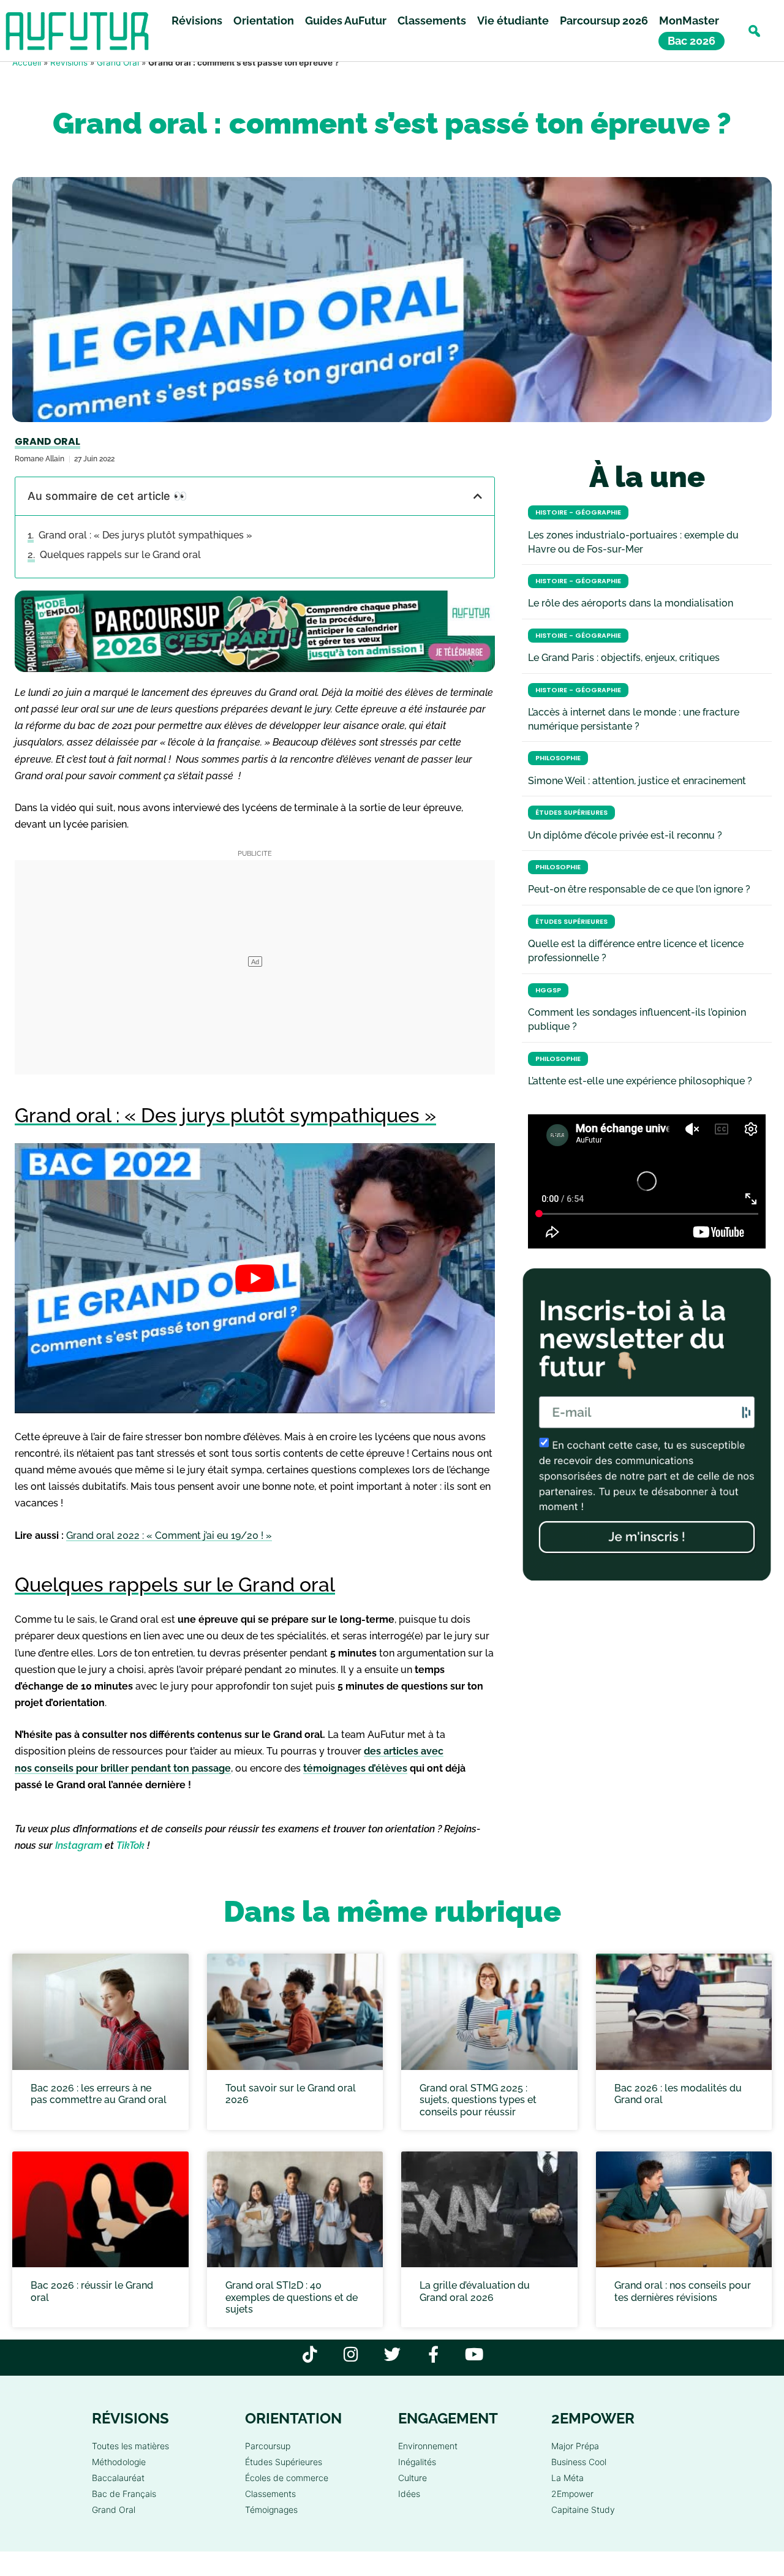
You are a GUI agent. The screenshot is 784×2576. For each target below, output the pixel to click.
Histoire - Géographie (578, 512)
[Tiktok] (310, 2354)
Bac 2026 (692, 41)
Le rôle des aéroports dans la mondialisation (631, 603)
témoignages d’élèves (355, 1768)
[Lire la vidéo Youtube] (255, 1278)
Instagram (79, 1845)
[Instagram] (351, 2354)
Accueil (27, 62)
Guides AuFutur (346, 21)
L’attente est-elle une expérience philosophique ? (640, 1081)
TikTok (130, 1845)
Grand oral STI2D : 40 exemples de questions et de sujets (292, 2297)
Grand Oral (118, 62)
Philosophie (558, 758)
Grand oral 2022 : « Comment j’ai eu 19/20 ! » (169, 1535)
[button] (754, 31)
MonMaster (689, 21)
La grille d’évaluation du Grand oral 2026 (475, 2291)
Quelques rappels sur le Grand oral (120, 555)
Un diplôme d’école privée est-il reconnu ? (625, 835)
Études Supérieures (571, 813)
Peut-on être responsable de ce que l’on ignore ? (639, 889)
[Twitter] (392, 2354)
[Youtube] (474, 2354)
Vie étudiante (513, 21)
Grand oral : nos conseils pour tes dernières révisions (683, 2291)
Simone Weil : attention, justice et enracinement (637, 781)
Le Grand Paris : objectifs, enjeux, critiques (624, 658)
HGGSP (548, 990)
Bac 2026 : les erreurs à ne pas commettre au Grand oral (99, 2094)
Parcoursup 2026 (604, 21)
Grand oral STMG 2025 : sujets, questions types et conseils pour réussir (478, 2100)
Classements (432, 21)
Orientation (264, 21)
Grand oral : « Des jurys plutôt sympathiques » (145, 535)
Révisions (197, 21)
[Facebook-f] (433, 2354)
